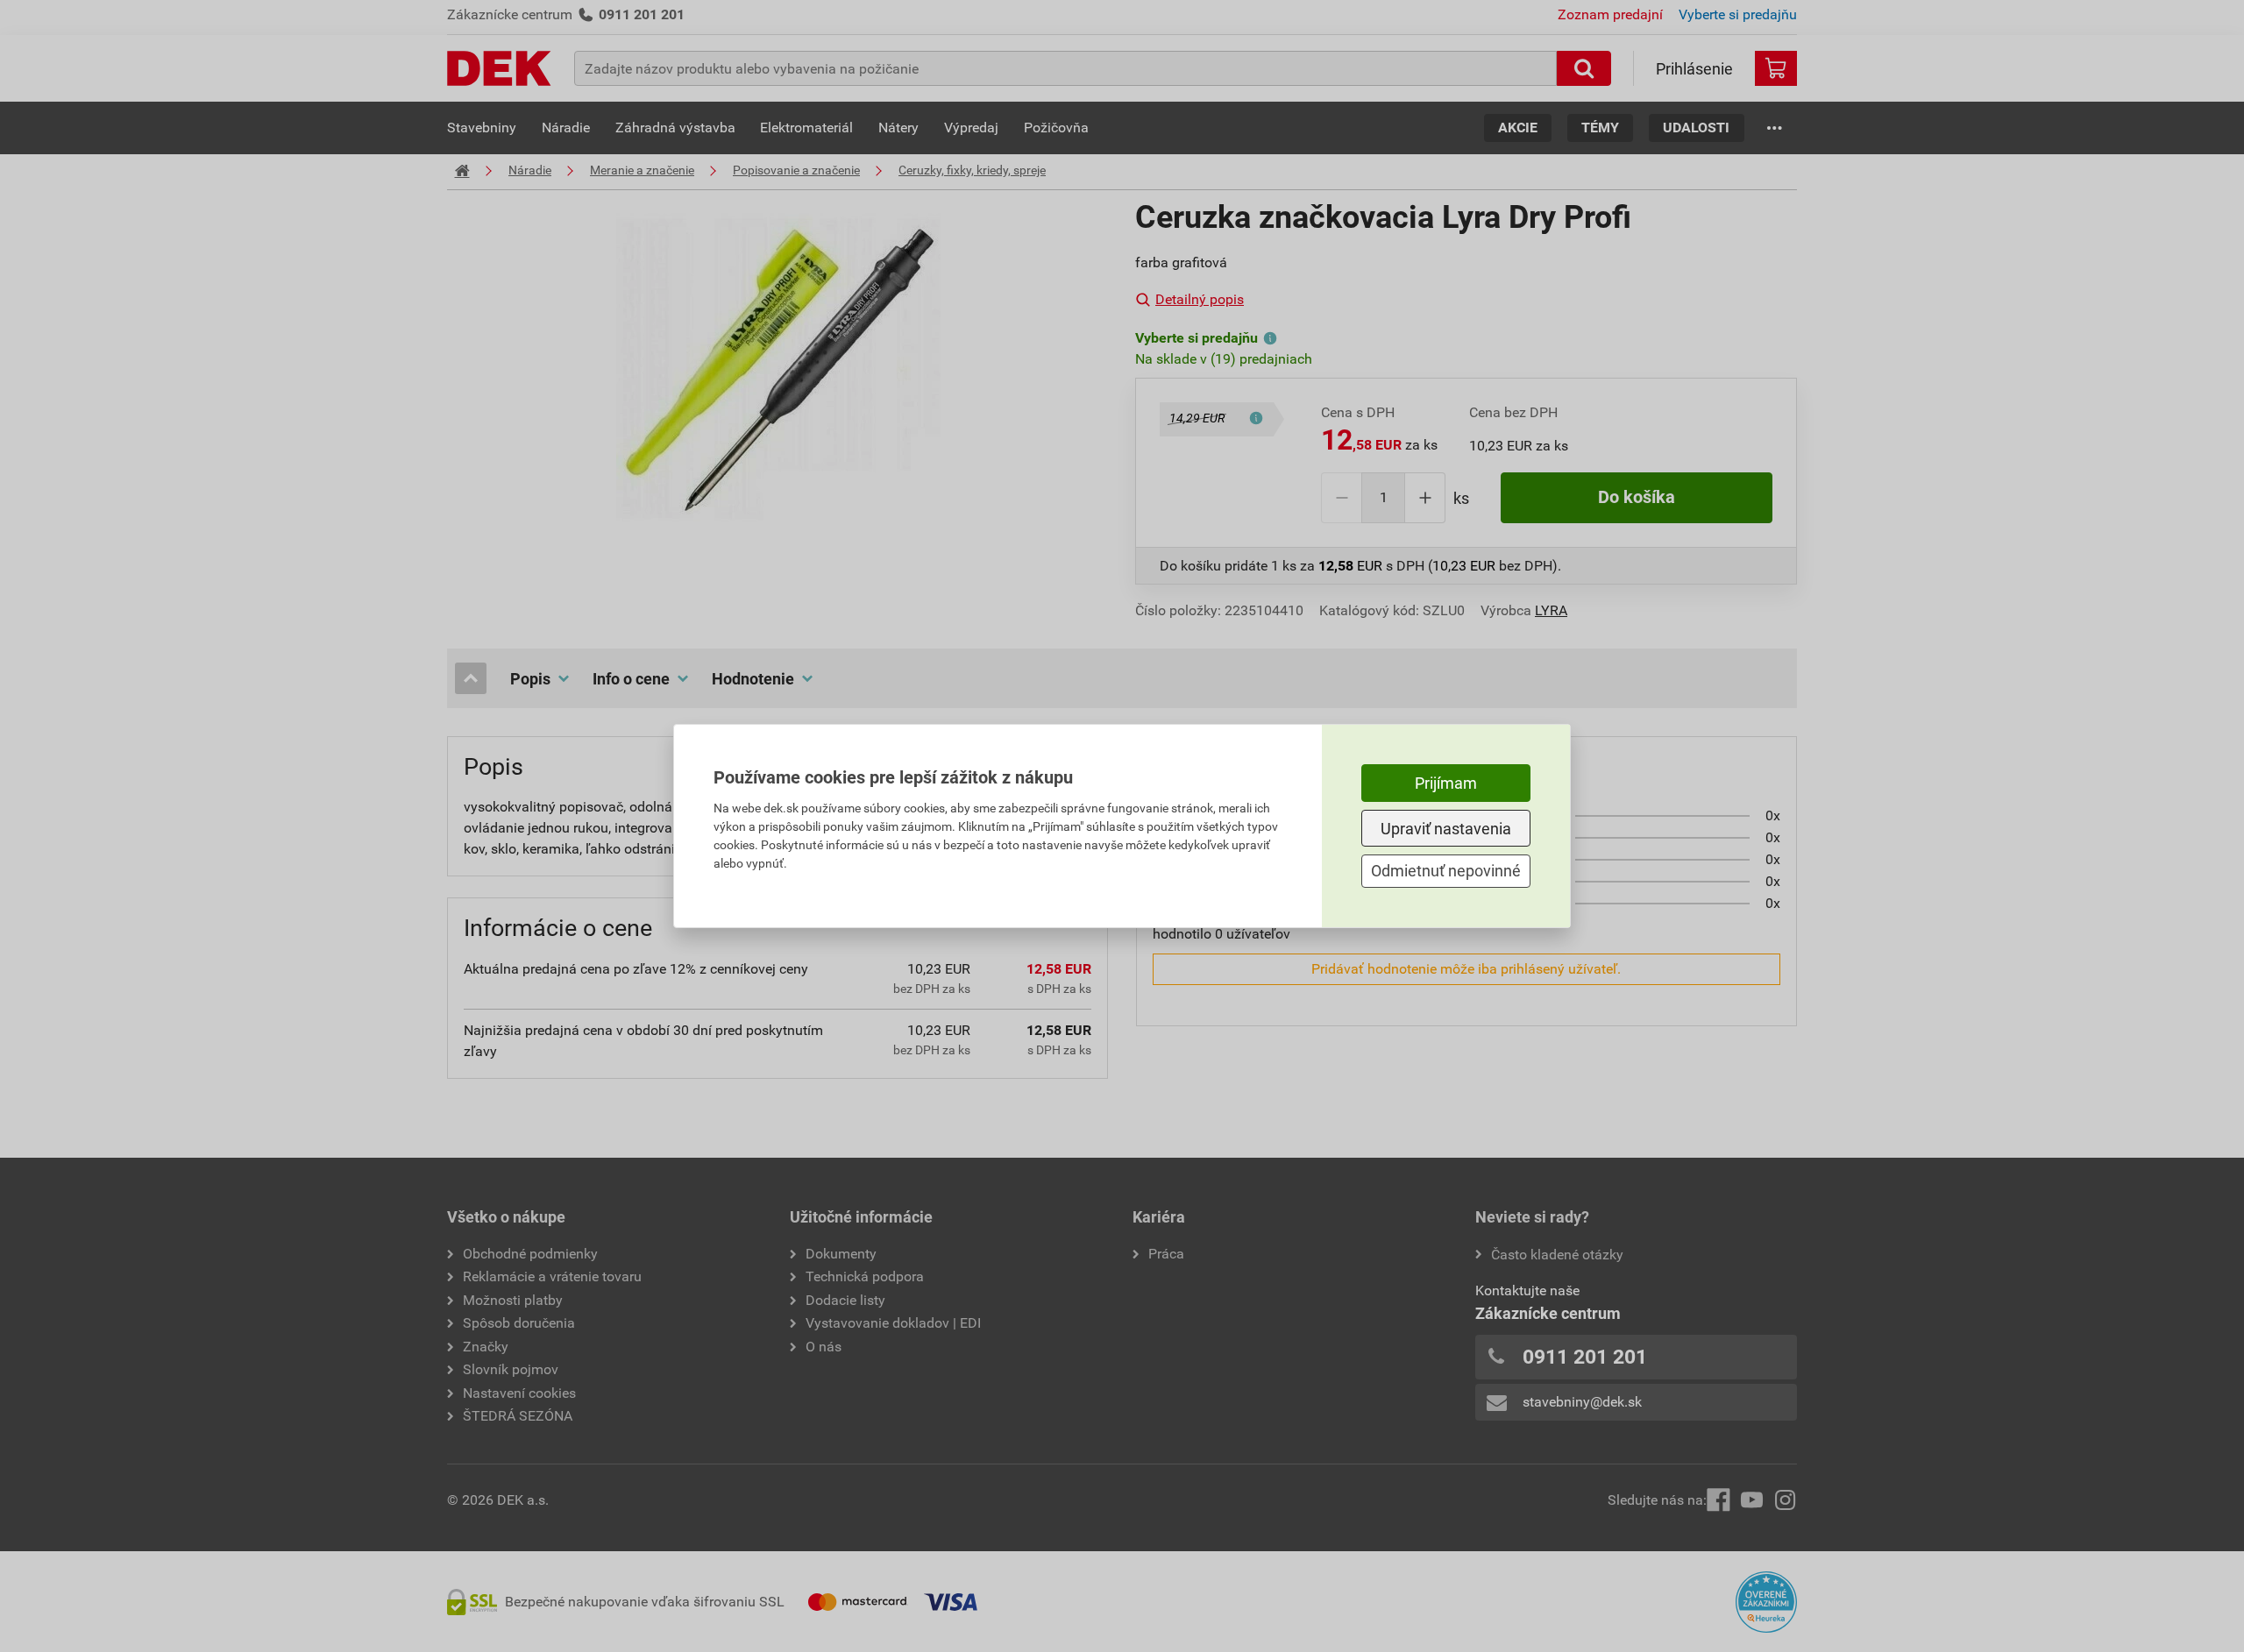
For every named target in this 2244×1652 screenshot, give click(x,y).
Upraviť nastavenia (1446, 829)
